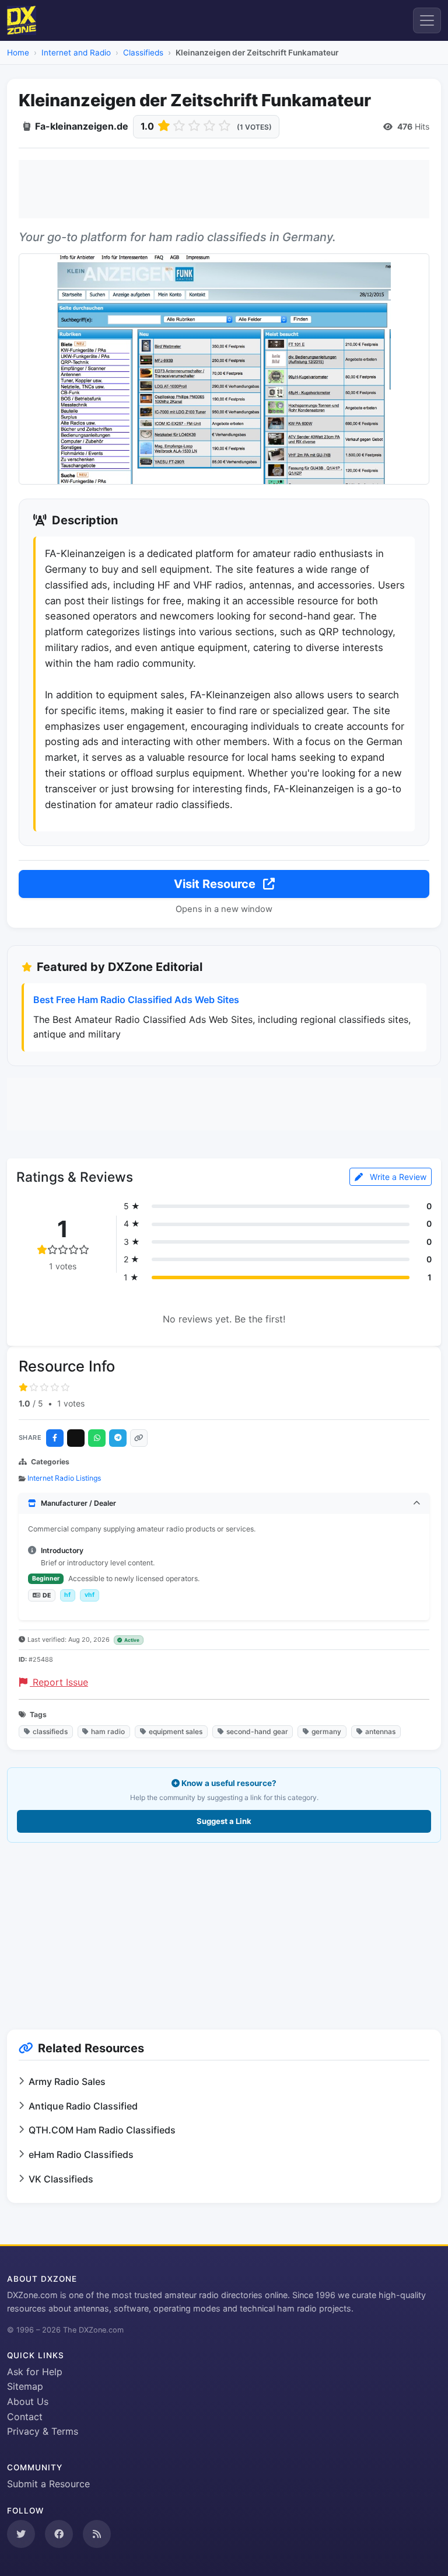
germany (326, 1731)
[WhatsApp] (97, 1438)
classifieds (50, 1731)
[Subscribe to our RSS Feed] (97, 2534)
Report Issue (59, 1682)
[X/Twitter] (76, 1438)
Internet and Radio (76, 53)
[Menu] (427, 20)
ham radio (108, 1731)
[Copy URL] (139, 1438)
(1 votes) (254, 127)
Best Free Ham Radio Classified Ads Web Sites (136, 1000)
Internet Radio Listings (64, 1478)
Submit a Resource (48, 2484)
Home (18, 53)
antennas (380, 1731)
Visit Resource (216, 884)
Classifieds (143, 53)
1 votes (71, 1403)
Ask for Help (35, 2372)
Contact (25, 2417)
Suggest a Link (224, 1821)
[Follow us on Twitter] (21, 2534)
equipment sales (176, 1731)
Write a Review (397, 1177)
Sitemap (25, 2386)
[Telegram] (118, 1438)
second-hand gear (257, 1731)
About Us (28, 2401)
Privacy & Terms (43, 2431)
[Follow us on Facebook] (59, 2534)
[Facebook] (55, 1438)
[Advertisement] (224, 189)
